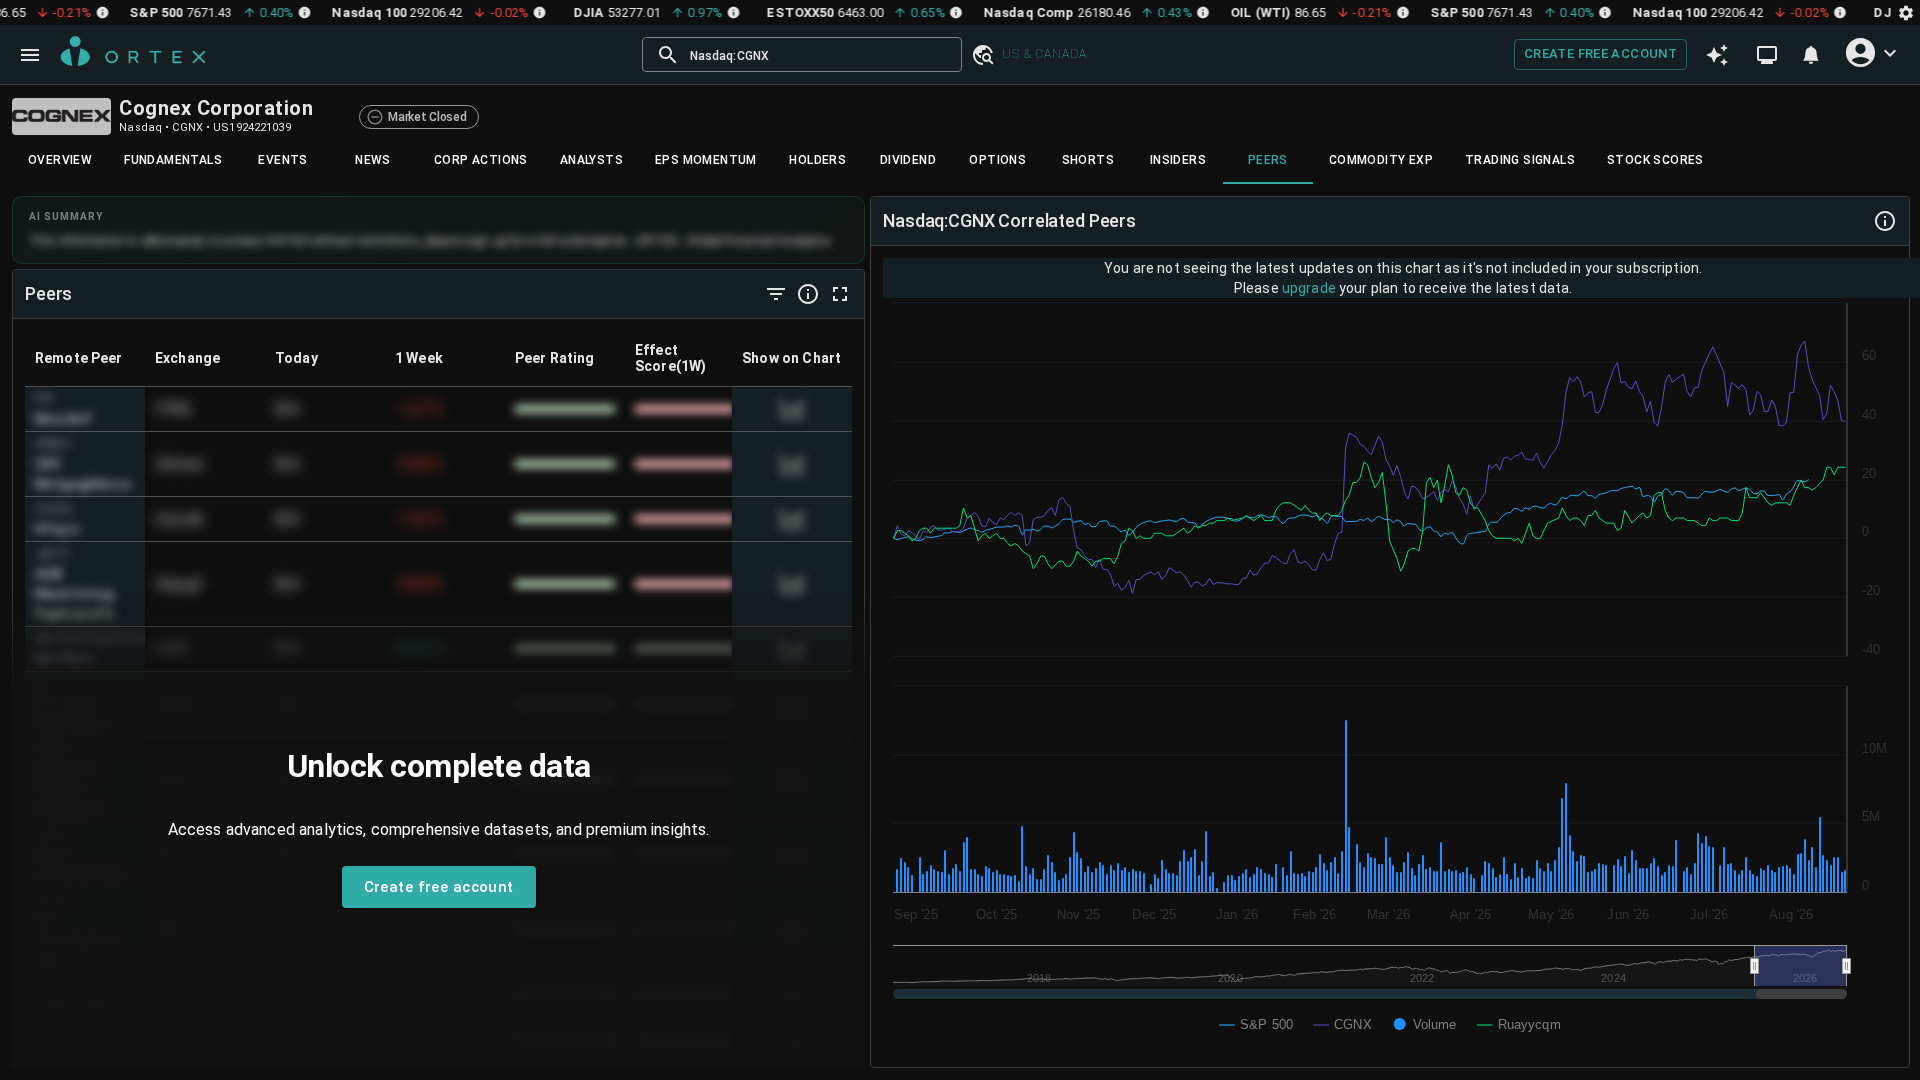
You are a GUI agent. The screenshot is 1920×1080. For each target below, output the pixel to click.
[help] (808, 294)
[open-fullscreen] (840, 294)
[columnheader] (85, 358)
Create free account (1600, 53)
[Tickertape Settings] (1906, 12)
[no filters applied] (776, 294)
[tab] (60, 160)
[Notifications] (1811, 55)
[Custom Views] (1767, 55)
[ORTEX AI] (1717, 55)
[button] (982, 55)
